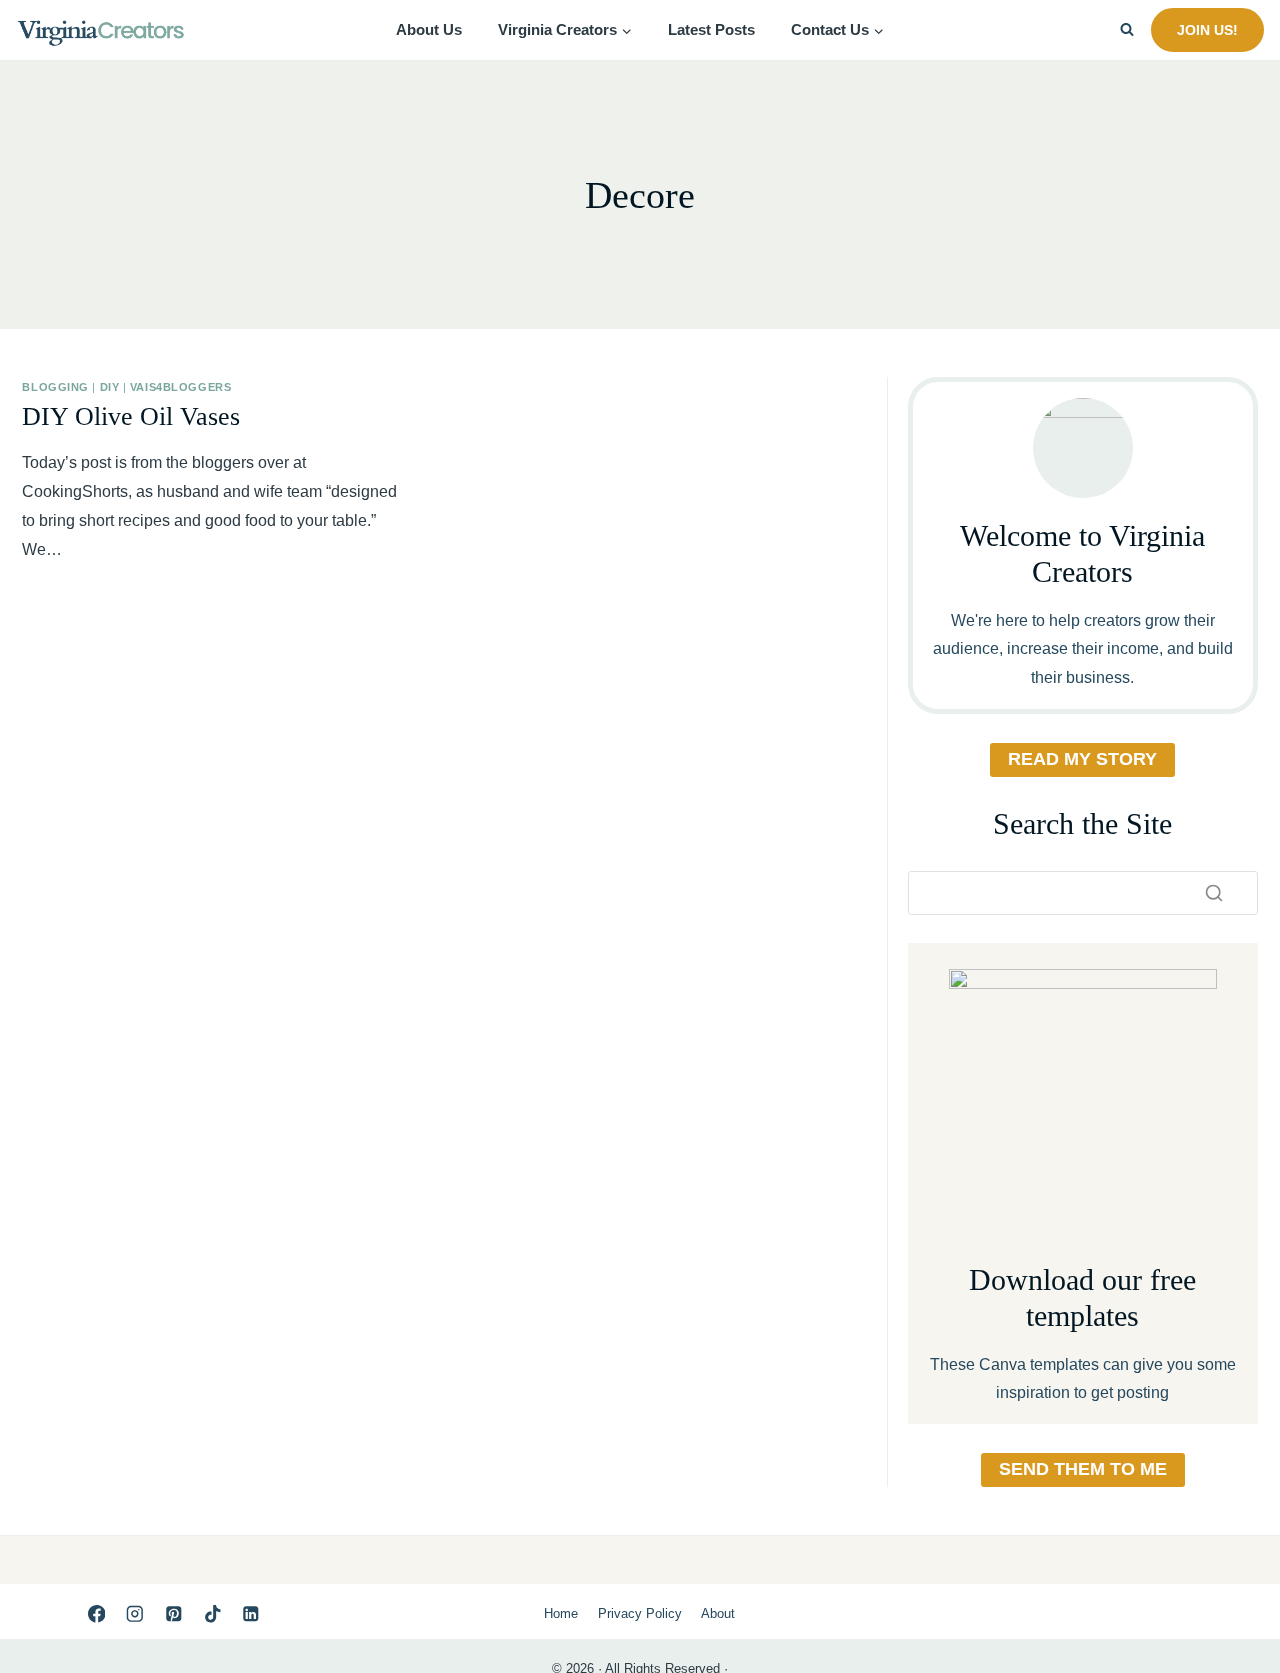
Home (561, 1613)
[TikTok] (212, 1613)
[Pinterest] (173, 1613)
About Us (429, 29)
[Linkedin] (251, 1613)
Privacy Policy (640, 1613)
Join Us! (1207, 30)
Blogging (55, 387)
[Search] (1214, 893)
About (718, 1613)
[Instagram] (134, 1613)
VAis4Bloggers (180, 387)
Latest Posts (711, 29)
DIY (110, 387)
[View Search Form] (1127, 30)
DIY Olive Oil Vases (131, 416)
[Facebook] (96, 1613)
